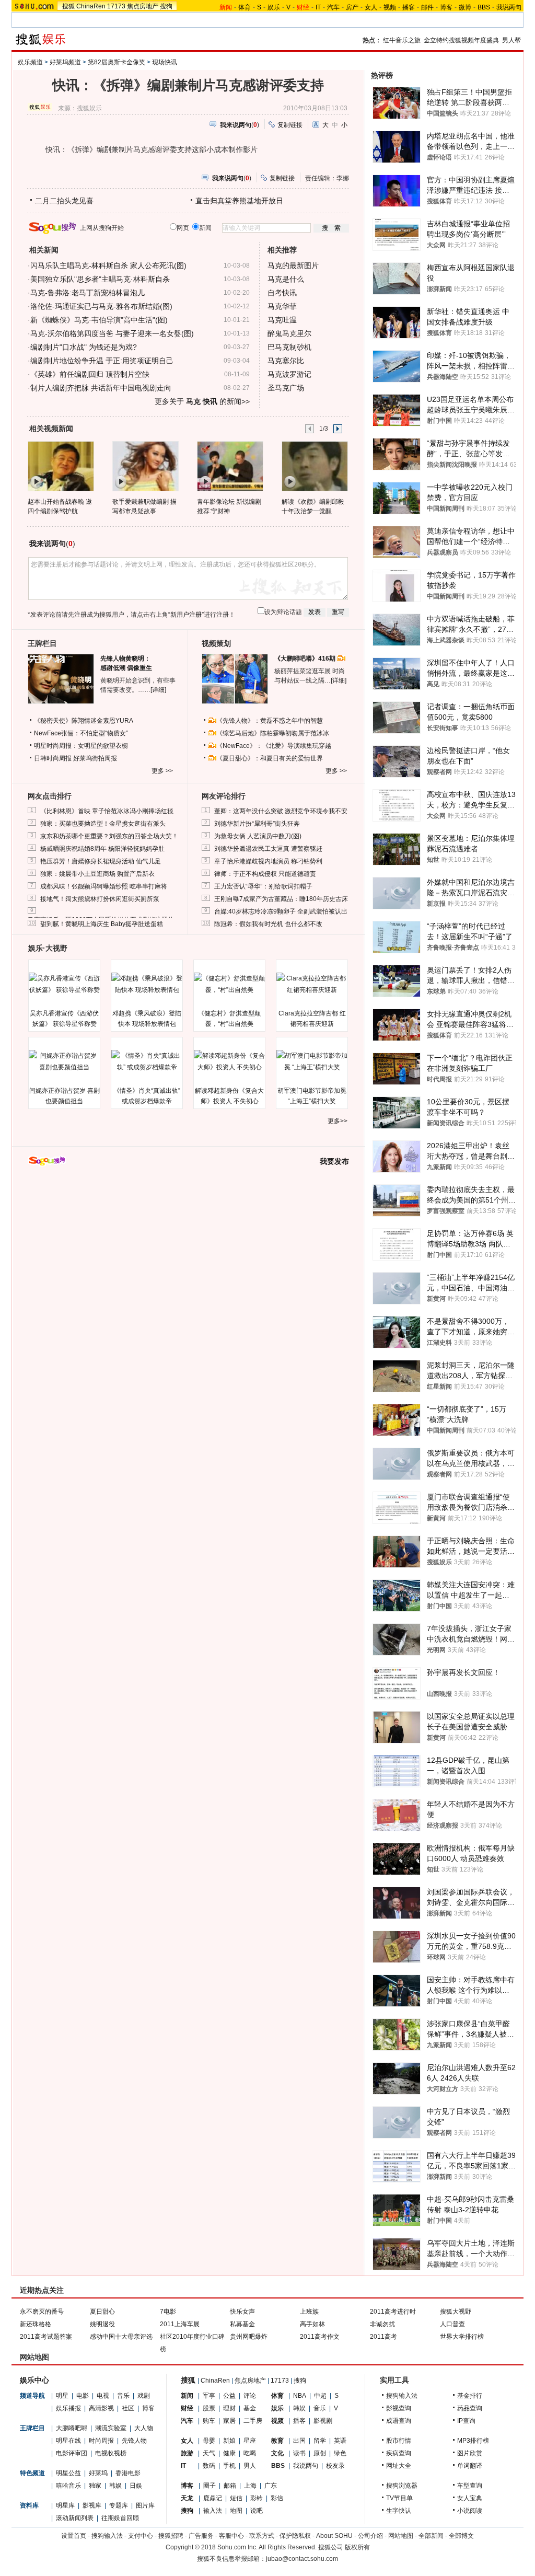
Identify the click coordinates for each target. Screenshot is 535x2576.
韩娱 (115, 2486)
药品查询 (470, 2408)
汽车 (333, 7)
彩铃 (257, 2498)
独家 (95, 2486)
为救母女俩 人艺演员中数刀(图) (258, 836)
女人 (371, 7)
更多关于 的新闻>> (202, 401)
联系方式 (262, 2536)
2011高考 (383, 2337)
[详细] (158, 690)
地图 (236, 2511)
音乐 (123, 2396)
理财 (229, 2408)
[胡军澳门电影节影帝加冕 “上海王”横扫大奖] (312, 1061)
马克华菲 (282, 306)
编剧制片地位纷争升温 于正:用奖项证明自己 (102, 361)
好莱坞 (98, 2473)
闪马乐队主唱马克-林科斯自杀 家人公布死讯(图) (108, 265)
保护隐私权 (295, 2536)
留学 (320, 2441)
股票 (209, 2408)
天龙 (187, 2498)
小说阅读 (470, 2511)
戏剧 (144, 2396)
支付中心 (141, 2536)
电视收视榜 (111, 2453)
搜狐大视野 (456, 2312)
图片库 (145, 2505)
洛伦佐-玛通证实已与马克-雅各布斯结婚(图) (101, 306)
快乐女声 (242, 2312)
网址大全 (399, 2466)
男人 (250, 2466)
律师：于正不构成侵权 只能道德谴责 (265, 874)
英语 (340, 2441)
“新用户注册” (186, 615)
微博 (465, 7)
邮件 (427, 7)
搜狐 (68, 6)
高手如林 (312, 2324)
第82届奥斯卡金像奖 (117, 62)
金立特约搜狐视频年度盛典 (461, 40)
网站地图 (401, 2536)
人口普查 (452, 2324)
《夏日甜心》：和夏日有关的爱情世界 (270, 758)
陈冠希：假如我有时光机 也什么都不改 (268, 924)
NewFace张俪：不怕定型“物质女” (81, 733)
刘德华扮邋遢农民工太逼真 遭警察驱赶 (268, 849)
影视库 (92, 2505)
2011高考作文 (320, 2337)
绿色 (340, 2453)
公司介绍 (370, 2536)
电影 (83, 2396)
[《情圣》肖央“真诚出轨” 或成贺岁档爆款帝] (147, 1061)
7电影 (168, 2312)
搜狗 (166, 6)
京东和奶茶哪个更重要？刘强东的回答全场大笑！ (109, 836)
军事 (209, 2396)
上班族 (309, 2312)
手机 (229, 2466)
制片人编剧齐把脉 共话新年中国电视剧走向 (101, 388)
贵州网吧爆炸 (249, 2337)
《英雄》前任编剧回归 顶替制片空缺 (90, 374)
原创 (320, 2453)
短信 (236, 2498)
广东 (271, 2486)
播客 (409, 7)
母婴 (209, 2441)
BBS (484, 7)
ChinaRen (91, 6)
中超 (320, 2396)
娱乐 (274, 7)
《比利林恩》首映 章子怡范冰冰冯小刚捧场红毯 (107, 811)
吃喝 (250, 2453)
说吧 (257, 2511)
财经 (187, 2408)
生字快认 (399, 2511)
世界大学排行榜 (462, 2337)
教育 (277, 2441)
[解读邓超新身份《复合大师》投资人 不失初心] (229, 1061)
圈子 (210, 2486)
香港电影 (128, 2473)
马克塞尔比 (286, 361)
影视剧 (323, 2421)
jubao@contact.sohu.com (302, 2559)
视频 (390, 7)
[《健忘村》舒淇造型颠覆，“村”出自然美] (229, 984)
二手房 (253, 2421)
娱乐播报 (68, 2408)
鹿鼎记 (213, 2498)
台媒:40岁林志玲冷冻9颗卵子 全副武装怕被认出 (281, 911)
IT (318, 7)
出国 (299, 2441)
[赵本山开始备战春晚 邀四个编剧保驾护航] (60, 466)
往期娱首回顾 (120, 2518)
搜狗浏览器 (402, 2486)
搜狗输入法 (402, 2396)
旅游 (187, 2453)
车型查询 (470, 2486)
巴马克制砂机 (289, 347)
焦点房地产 (143, 6)
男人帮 (511, 40)
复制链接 (290, 125)
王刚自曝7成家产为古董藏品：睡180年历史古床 (281, 899)
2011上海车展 (180, 2324)
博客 (446, 7)
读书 (299, 2453)
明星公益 (68, 2473)
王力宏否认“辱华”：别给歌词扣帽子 (263, 886)
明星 (62, 2396)
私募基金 (242, 2324)
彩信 (277, 2498)
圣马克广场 (286, 388)
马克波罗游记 (289, 374)
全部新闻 (431, 2536)
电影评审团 (72, 2453)
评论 (250, 2396)
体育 (245, 7)
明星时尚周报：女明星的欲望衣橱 (81, 746)
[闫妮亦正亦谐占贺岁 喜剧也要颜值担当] (64, 1061)
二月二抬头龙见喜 (64, 201)
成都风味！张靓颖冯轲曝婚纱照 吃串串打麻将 (104, 886)
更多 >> (162, 771)
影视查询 (399, 2408)
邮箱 (230, 2486)
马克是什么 (286, 279)
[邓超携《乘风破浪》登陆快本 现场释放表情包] (147, 984)
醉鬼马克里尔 (289, 333)
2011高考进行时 (393, 2312)
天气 (209, 2453)
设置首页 (74, 2536)
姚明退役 (102, 2324)
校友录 (335, 2466)
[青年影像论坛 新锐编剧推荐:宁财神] (230, 466)
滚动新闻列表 (75, 2518)
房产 (352, 7)
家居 (229, 2421)
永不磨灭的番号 (42, 2312)
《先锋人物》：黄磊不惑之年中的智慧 (270, 721)
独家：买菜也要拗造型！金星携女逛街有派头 (103, 824)
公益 (229, 2396)
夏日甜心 (102, 2312)
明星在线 (68, 2441)
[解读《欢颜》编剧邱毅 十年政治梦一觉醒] (314, 466)
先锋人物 (134, 2441)
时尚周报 (101, 2441)
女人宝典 (470, 2498)
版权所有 (357, 2547)
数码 (209, 2466)
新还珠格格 (36, 2324)
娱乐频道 (30, 62)
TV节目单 (399, 2498)
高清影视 (101, 2408)
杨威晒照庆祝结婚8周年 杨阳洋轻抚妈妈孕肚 (102, 849)
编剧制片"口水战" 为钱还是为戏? (84, 347)
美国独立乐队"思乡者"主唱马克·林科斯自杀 (100, 279)
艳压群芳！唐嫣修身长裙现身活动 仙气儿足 (101, 861)
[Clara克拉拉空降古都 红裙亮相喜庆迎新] (312, 984)
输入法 (213, 2511)
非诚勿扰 (382, 2324)
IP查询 (466, 2421)
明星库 (65, 2505)
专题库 (119, 2505)
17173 (116, 6)
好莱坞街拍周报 (95, 758)
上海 (250, 2486)
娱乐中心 (34, 2380)
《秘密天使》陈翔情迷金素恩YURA (84, 721)
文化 (277, 2453)
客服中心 (231, 2536)
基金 (250, 2408)
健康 (229, 2453)
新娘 (229, 2441)
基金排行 (470, 2396)
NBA (300, 2396)
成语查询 (399, 2421)
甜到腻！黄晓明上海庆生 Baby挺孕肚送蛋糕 (102, 924)
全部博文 (461, 2536)
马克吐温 (282, 320)
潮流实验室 (111, 2428)
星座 (250, 2441)
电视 (103, 2396)
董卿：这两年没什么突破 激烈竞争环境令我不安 (281, 811)
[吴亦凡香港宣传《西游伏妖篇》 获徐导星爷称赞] (64, 984)
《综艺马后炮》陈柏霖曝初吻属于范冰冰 (273, 733)
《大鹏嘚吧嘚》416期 (306, 659)
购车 (209, 2421)
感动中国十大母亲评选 (121, 2337)
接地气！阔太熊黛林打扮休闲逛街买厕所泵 (100, 899)
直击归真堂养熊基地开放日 (239, 201)
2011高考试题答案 (46, 2337)
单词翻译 (470, 2466)
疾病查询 (399, 2453)
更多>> (338, 1121)
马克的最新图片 (293, 265)
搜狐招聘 (171, 2536)
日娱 (136, 2486)
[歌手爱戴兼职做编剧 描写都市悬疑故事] (145, 466)
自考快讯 (282, 293)
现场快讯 (165, 62)
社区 (128, 2408)
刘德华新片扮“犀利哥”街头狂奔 (257, 824)
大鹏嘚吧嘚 (72, 2428)
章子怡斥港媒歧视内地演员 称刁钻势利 (268, 861)
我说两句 (509, 7)
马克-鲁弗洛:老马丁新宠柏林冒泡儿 (88, 293)
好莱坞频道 (65, 62)
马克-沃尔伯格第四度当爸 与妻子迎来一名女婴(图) (112, 333)
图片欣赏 (470, 2453)
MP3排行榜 (473, 2441)
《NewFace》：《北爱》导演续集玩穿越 (274, 746)
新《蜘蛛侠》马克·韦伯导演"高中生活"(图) (99, 320)
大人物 (144, 2428)
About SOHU (334, 2536)
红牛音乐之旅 (402, 40)
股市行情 (399, 2441)
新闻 (187, 2396)
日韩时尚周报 (53, 758)
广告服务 (201, 2536)
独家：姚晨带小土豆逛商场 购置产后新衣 (97, 874)
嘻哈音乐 (68, 2486)
